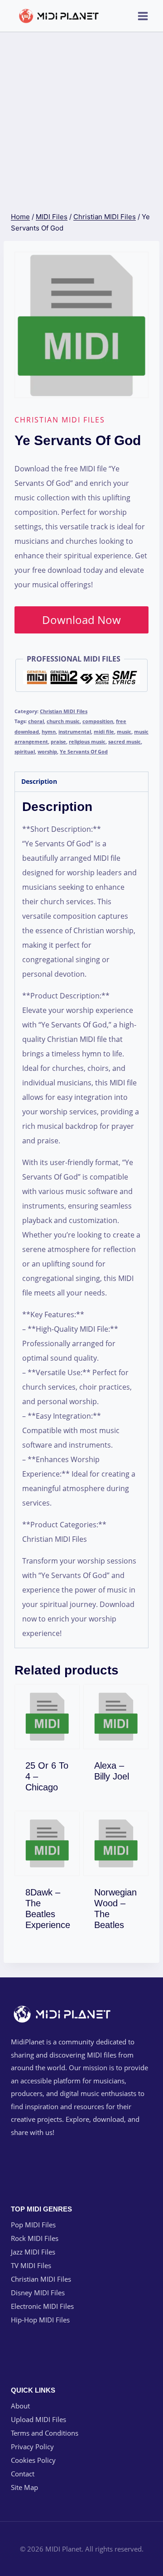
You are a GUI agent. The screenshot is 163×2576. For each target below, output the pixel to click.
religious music (87, 741)
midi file (104, 732)
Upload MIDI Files (38, 2419)
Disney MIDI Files (38, 2293)
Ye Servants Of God (84, 751)
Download (53, 1785)
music (124, 732)
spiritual (25, 751)
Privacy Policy (32, 2446)
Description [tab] (39, 781)
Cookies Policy (33, 2460)
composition (98, 721)
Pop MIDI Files (33, 2225)
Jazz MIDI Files (33, 2252)
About (20, 2406)
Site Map (24, 2487)
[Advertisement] (81, 118)
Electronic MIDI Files (42, 2306)
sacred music (125, 741)
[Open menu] (143, 16)
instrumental (75, 732)
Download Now (81, 620)
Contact (23, 2474)
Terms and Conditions (45, 2433)
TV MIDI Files (31, 2265)
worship (47, 751)
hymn (49, 732)
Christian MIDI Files (60, 420)
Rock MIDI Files (35, 2238)
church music (63, 721)
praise (58, 741)
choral (36, 721)
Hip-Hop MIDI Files (40, 2320)
